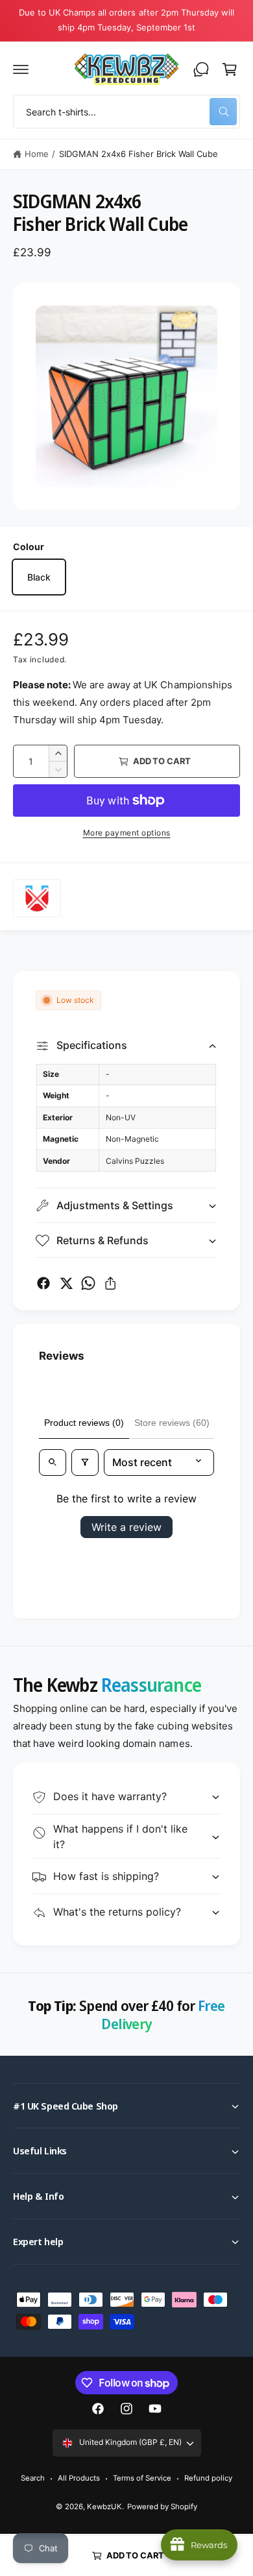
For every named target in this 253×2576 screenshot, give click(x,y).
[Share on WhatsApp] (88, 1283)
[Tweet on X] (66, 1283)
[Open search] (53, 1462)
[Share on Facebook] (43, 1283)
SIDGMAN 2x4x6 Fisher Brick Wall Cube (139, 154)
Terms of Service (142, 2478)
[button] (21, 69)
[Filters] (85, 1462)
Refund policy (208, 2478)
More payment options (127, 833)
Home (37, 154)
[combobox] (126, 112)
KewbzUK (104, 2507)
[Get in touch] (201, 69)
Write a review (126, 1527)
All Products (79, 2478)
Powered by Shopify (162, 2507)
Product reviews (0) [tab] (84, 1423)
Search (33, 2478)
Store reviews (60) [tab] (172, 1423)
